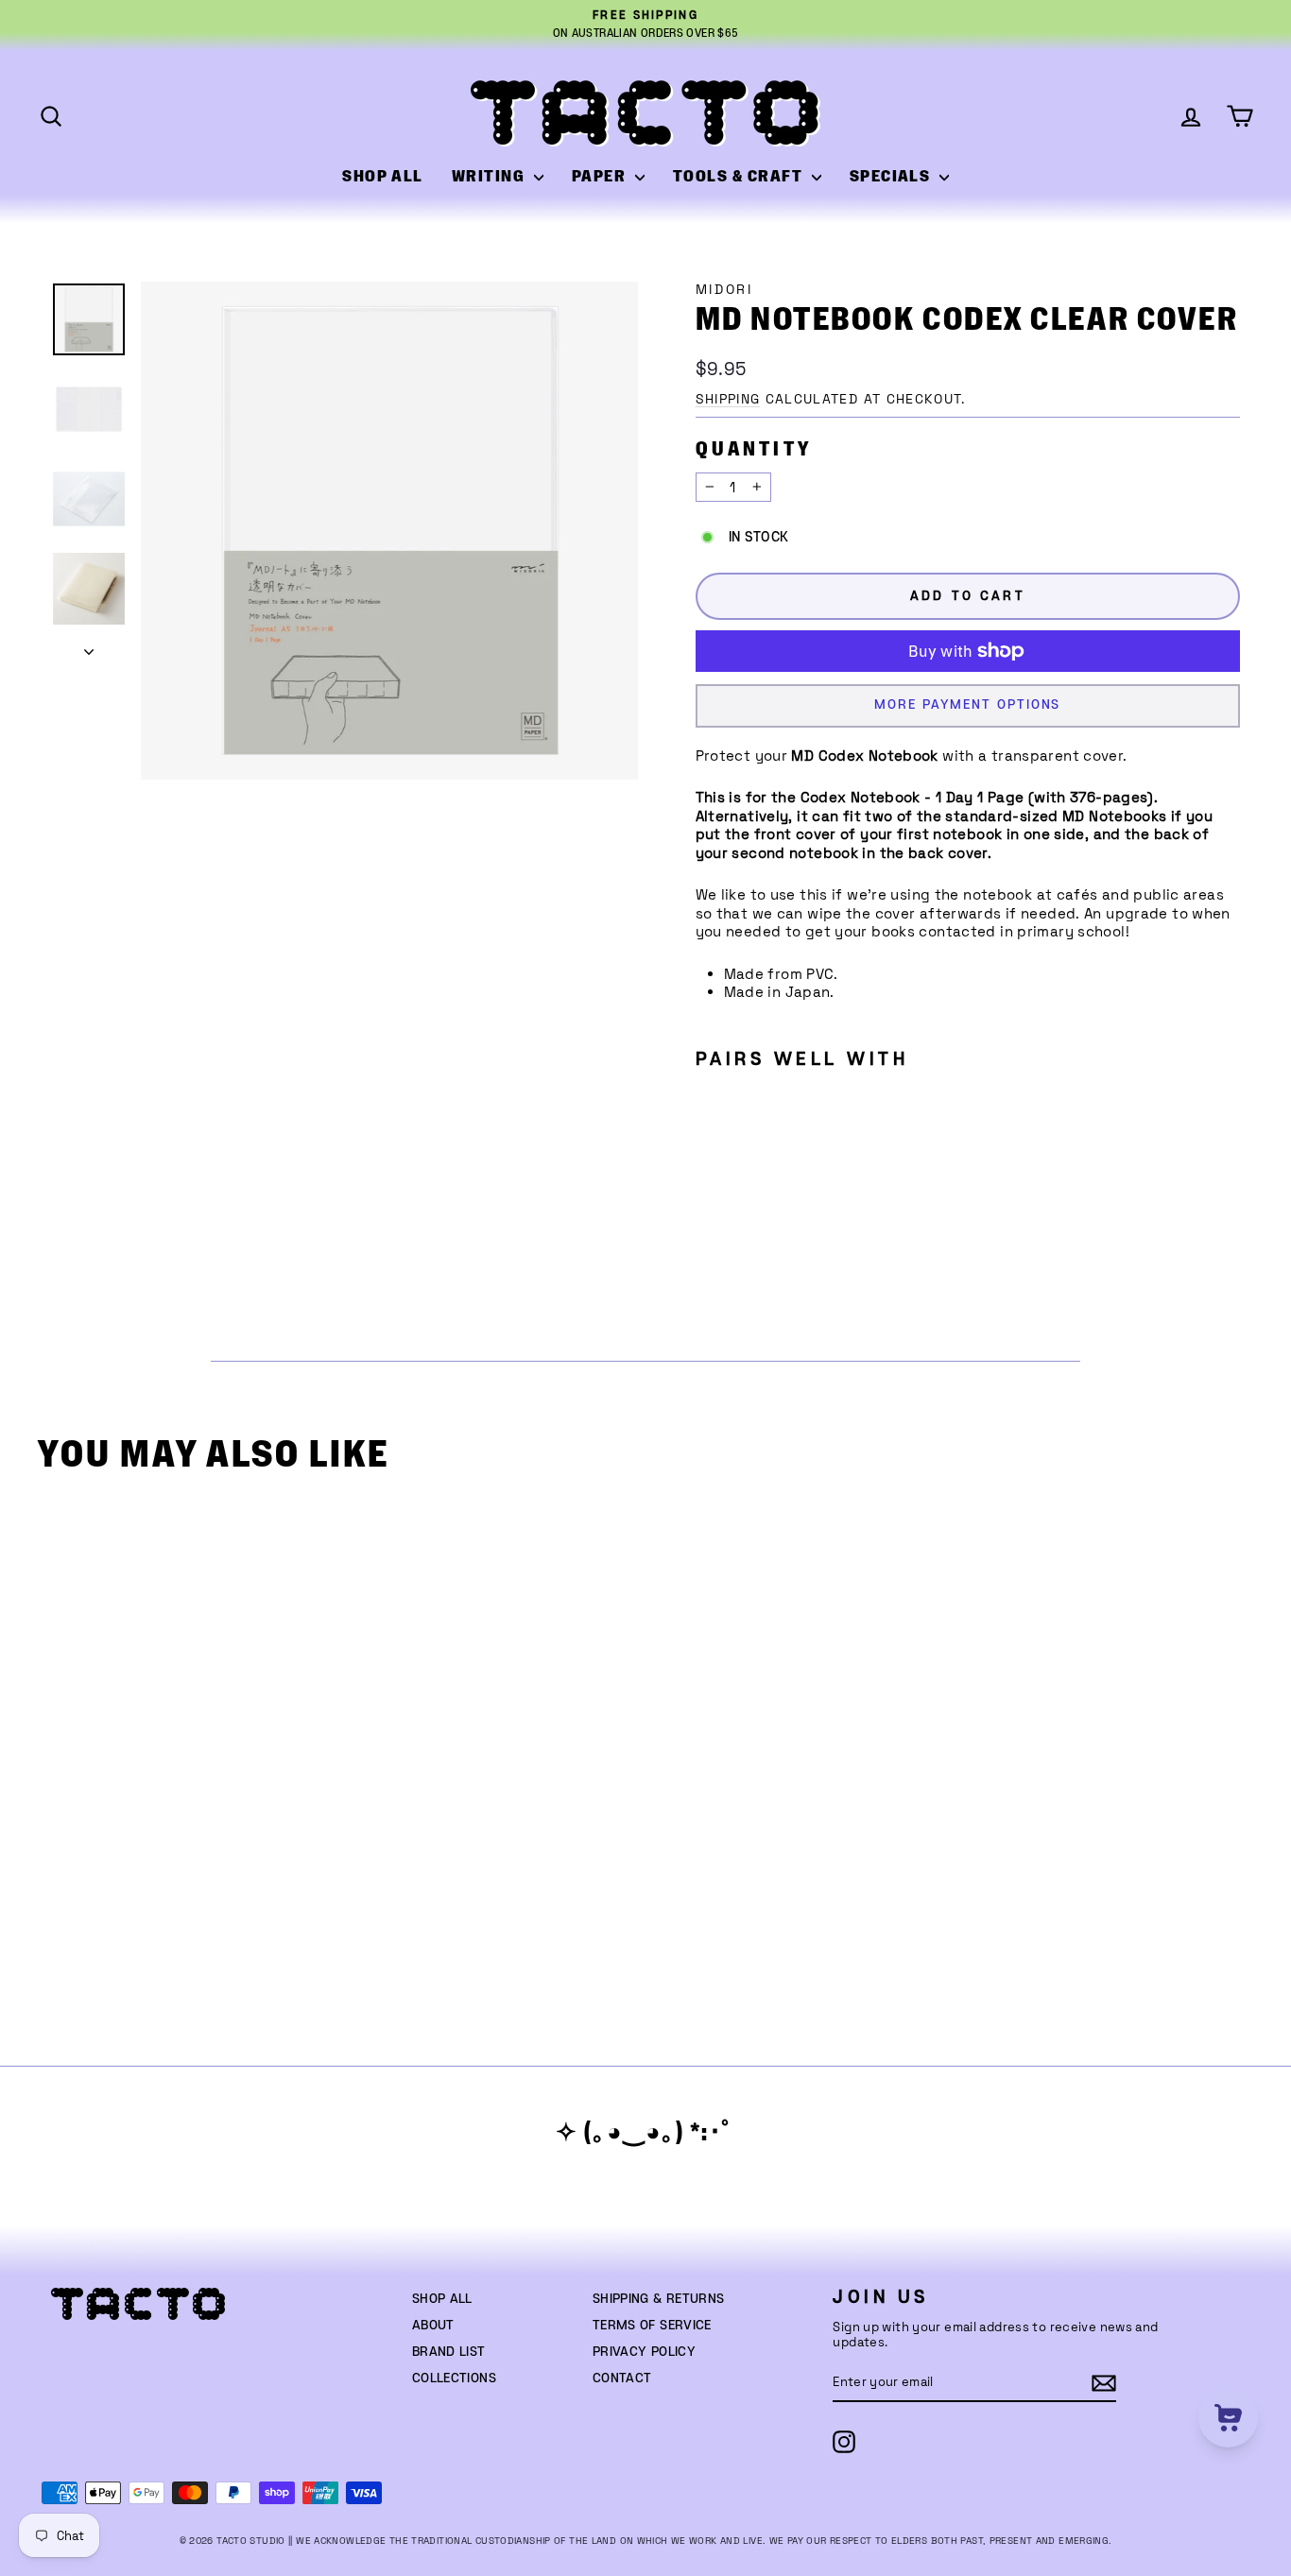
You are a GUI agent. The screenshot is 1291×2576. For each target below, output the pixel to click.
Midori (724, 290)
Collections (454, 2379)
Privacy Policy (644, 2352)
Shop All (442, 2299)
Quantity (754, 449)
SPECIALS (892, 177)
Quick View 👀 (196, 1787)
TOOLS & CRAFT (740, 177)
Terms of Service (652, 2326)
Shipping (728, 399)
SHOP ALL (383, 177)
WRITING (491, 177)
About (433, 2326)
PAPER (601, 177)
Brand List (449, 2352)
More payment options (967, 705)
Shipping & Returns (659, 2299)
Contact (622, 2379)
